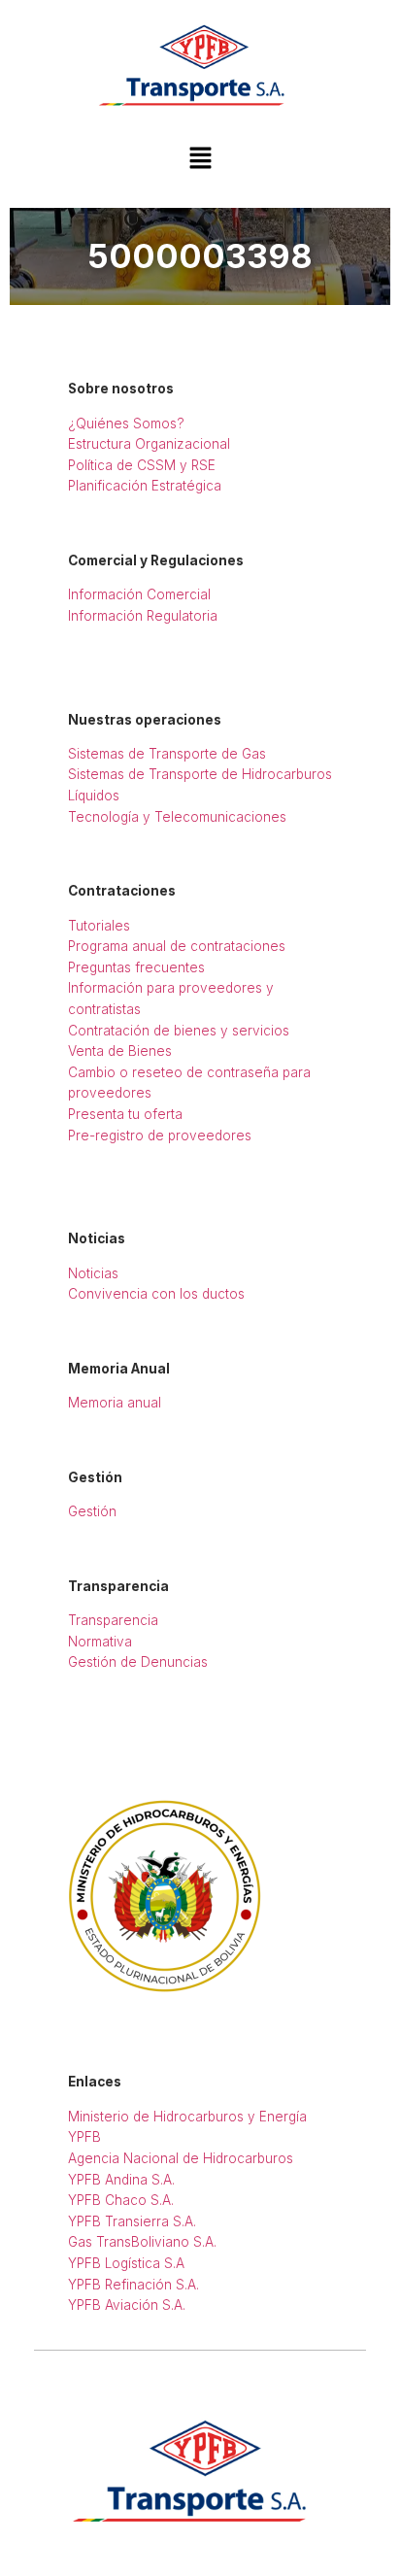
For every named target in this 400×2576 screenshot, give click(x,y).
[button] (200, 160)
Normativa (100, 1642)
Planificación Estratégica (145, 486)
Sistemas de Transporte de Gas (167, 754)
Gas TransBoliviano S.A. (142, 2242)
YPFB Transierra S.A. (132, 2221)
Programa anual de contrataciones (177, 946)
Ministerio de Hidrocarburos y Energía (187, 2117)
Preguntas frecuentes (136, 967)
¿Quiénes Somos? (126, 424)
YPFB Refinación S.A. (133, 2285)
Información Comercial (139, 594)
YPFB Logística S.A (126, 2263)
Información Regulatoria (143, 616)
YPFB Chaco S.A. (121, 2200)
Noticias (93, 1273)
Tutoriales (99, 926)
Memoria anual (115, 1403)
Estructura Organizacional (149, 444)
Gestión (92, 1511)
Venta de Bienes (120, 1051)
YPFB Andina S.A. (121, 2180)
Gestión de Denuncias (138, 1662)
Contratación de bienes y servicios (179, 1031)
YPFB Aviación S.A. (127, 2305)
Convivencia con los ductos (156, 1294)
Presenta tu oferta (125, 1114)
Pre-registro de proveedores (160, 1135)
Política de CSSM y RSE (142, 465)
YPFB (84, 2137)
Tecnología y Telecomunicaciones (177, 817)
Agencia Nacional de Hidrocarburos (181, 2158)
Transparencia (113, 1620)
